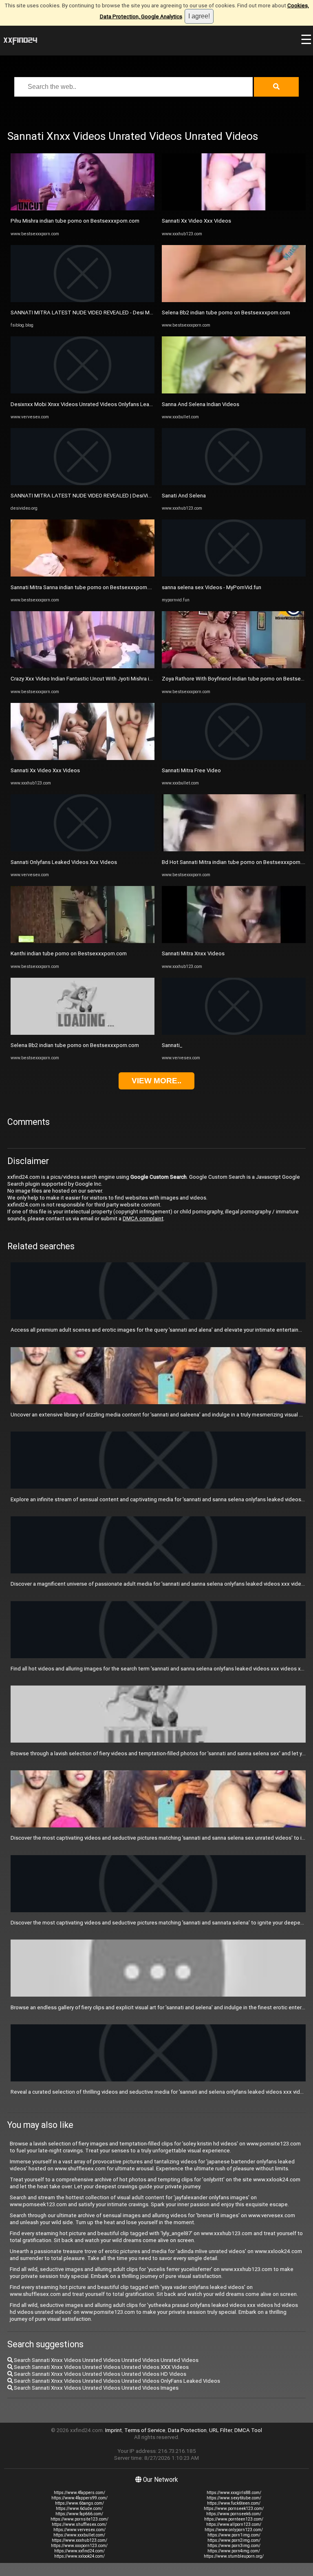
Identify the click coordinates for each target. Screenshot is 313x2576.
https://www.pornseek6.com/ (234, 2514)
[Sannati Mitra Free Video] (234, 758)
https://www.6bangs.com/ (79, 2503)
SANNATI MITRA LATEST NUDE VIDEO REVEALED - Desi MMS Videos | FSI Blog (105, 313)
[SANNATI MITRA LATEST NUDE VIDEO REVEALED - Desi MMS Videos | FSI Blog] (83, 300)
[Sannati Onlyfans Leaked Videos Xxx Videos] (83, 849)
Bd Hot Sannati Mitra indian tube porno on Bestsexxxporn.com (237, 862)
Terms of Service (145, 2430)
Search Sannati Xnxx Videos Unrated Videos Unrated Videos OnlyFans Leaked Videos (116, 2381)
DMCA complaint (143, 1218)
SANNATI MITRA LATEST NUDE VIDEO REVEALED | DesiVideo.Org (89, 496)
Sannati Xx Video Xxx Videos (45, 770)
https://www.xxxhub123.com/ (79, 2540)
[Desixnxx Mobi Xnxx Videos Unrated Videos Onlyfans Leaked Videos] (83, 392)
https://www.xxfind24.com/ (79, 2551)
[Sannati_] (234, 1033)
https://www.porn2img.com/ (234, 2540)
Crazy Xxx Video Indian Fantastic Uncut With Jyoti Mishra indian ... (89, 679)
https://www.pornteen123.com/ (234, 2519)
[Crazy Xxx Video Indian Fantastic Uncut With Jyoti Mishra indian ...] (83, 666)
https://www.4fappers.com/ (79, 2493)
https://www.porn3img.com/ (234, 2546)
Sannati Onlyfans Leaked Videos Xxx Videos (64, 862)
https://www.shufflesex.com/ (79, 2524)
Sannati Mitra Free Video (191, 770)
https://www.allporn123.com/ (234, 2524)
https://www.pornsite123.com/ (79, 2519)
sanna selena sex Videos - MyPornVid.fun (212, 587)
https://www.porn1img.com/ (234, 2535)
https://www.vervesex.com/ (79, 2530)
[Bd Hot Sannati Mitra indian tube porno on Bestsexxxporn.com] (234, 849)
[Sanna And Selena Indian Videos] (234, 392)
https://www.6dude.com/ (79, 2509)
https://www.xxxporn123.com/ (79, 2546)
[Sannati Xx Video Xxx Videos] (83, 758)
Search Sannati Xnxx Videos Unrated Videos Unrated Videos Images (96, 2388)
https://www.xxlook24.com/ (79, 2556)
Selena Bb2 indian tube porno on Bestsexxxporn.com (75, 1045)
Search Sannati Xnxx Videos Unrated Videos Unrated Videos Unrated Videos (106, 2360)
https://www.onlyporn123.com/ (234, 2530)
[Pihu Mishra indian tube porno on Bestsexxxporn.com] (83, 209)
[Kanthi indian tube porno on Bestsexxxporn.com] (83, 941)
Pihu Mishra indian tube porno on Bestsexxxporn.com (75, 221)
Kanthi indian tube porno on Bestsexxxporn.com (69, 953)
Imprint (114, 2430)
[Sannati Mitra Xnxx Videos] (234, 941)
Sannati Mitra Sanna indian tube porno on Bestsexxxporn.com (85, 587)
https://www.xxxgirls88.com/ (234, 2493)
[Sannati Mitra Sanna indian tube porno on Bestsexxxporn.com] (83, 575)
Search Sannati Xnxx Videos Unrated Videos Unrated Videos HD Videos (99, 2374)
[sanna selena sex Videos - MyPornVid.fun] (234, 575)
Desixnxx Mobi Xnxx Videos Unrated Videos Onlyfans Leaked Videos (94, 404)
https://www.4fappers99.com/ (79, 2498)
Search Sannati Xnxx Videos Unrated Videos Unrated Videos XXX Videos (101, 2367)
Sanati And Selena (184, 496)
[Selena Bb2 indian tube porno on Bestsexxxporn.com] (83, 1033)
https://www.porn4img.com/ (234, 2551)
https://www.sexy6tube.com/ (234, 2498)
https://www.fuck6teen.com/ (234, 2503)
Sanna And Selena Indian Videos (201, 404)
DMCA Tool (248, 2430)
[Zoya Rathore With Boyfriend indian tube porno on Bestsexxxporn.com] (234, 666)
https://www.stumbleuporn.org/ (234, 2556)
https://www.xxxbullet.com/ (79, 2535)
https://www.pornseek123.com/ (234, 2509)
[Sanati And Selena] (234, 483)
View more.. (156, 1081)
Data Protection (187, 2430)
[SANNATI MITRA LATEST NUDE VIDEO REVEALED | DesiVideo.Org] (83, 483)
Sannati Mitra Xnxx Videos (193, 953)
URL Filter (220, 2430)
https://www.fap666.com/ (79, 2514)
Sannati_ (172, 1045)
